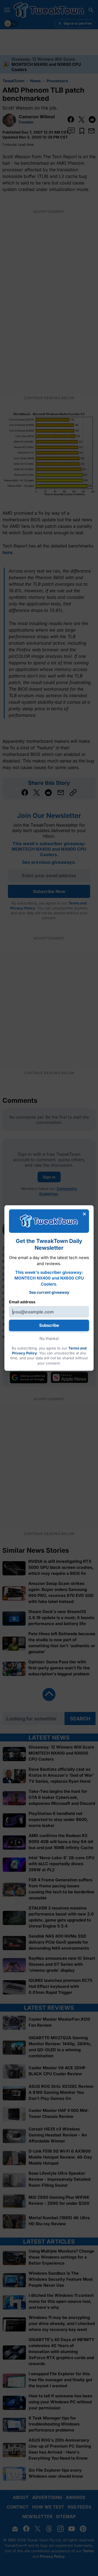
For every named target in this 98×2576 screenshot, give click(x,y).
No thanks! (49, 1338)
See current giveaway (49, 1292)
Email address (22, 1302)
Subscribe (49, 1325)
